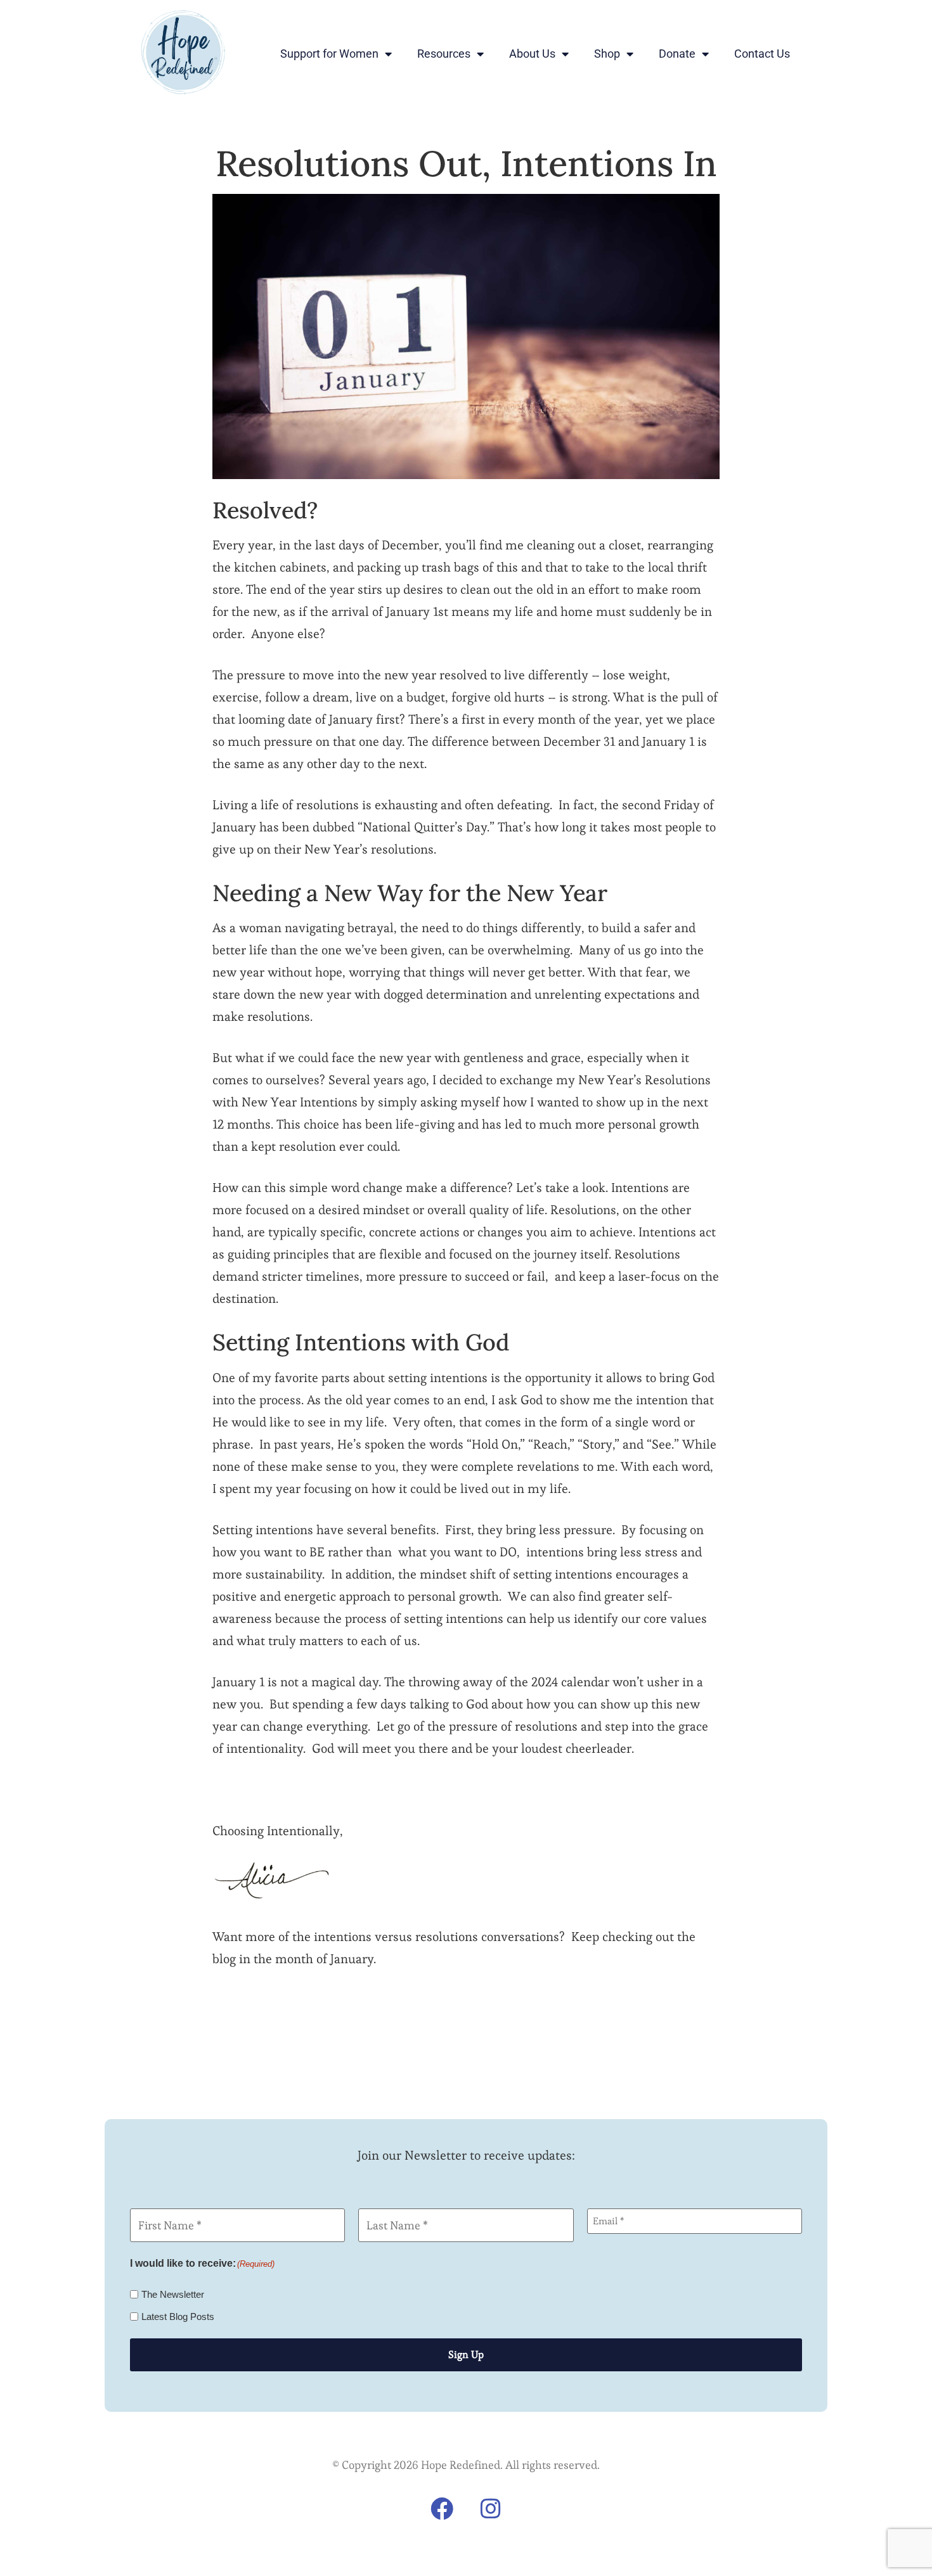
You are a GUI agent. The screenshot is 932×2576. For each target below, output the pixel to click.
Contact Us (762, 54)
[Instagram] (491, 2509)
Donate (677, 54)
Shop (607, 54)
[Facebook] (442, 2509)
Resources (444, 54)
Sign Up (466, 2355)
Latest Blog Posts (178, 2316)
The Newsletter (173, 2294)
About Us (532, 54)
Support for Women (329, 54)
